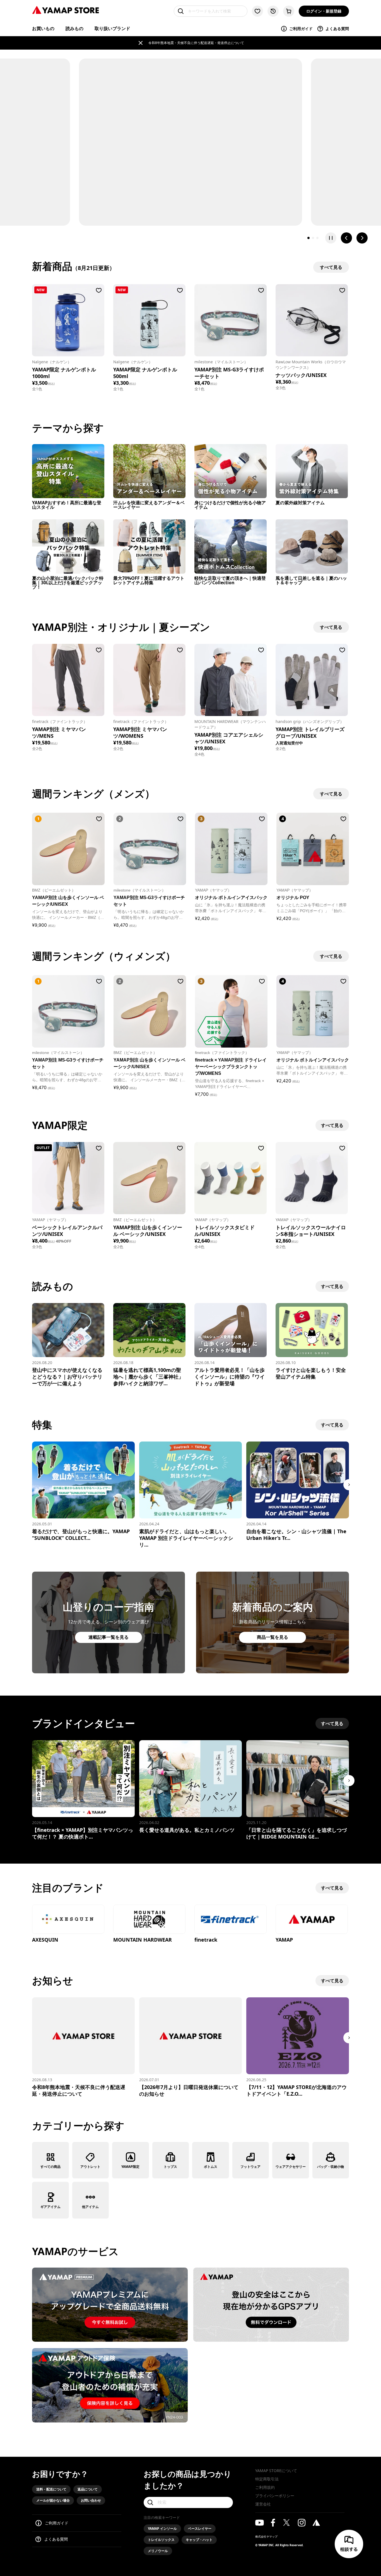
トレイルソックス (161, 2540)
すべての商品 (50, 2167)
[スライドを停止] (331, 238)
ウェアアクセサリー (291, 2167)
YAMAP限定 (130, 2167)
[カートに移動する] (289, 11)
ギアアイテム (50, 2207)
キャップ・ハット (199, 2540)
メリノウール (158, 2551)
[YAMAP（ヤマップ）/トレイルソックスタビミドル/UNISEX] (231, 1178)
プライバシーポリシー (275, 2496)
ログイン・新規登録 (324, 11)
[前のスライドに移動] (346, 238)
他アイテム (90, 2207)
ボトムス (211, 2167)
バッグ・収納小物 (331, 2167)
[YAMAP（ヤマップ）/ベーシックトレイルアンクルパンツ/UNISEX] (68, 1178)
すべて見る (332, 1125)
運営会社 (263, 2504)
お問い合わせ (91, 2500)
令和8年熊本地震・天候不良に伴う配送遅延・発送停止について (196, 43)
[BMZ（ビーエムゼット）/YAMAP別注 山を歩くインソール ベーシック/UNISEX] (149, 1178)
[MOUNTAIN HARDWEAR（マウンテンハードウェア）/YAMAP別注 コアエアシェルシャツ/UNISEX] (231, 680)
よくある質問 (337, 29)
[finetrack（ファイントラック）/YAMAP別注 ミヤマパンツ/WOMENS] (149, 680)
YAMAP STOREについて (276, 2471)
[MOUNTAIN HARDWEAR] (149, 1920)
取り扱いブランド (112, 28)
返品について (88, 2489)
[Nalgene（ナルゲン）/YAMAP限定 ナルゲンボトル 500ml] (149, 320)
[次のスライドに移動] (362, 238)
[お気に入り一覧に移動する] (257, 11)
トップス (170, 2167)
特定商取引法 (267, 2479)
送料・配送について (51, 2489)
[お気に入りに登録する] (99, 290)
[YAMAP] (312, 1920)
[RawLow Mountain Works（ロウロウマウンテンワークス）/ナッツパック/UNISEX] (312, 320)
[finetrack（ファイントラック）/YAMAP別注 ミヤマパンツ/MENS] (68, 680)
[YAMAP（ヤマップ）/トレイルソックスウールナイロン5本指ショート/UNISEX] (312, 1178)
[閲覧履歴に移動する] (273, 11)
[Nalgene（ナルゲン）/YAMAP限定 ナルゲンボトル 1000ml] (68, 320)
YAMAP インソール (162, 2528)
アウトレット (90, 2167)
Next (349, 1485)
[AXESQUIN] (68, 1920)
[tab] (308, 238)
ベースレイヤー (200, 2528)
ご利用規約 (265, 2487)
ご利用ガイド (301, 29)
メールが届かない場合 (53, 2500)
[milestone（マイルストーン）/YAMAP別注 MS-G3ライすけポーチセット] (231, 320)
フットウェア (250, 2167)
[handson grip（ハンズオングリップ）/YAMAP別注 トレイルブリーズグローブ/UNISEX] (312, 680)
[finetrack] (231, 1920)
